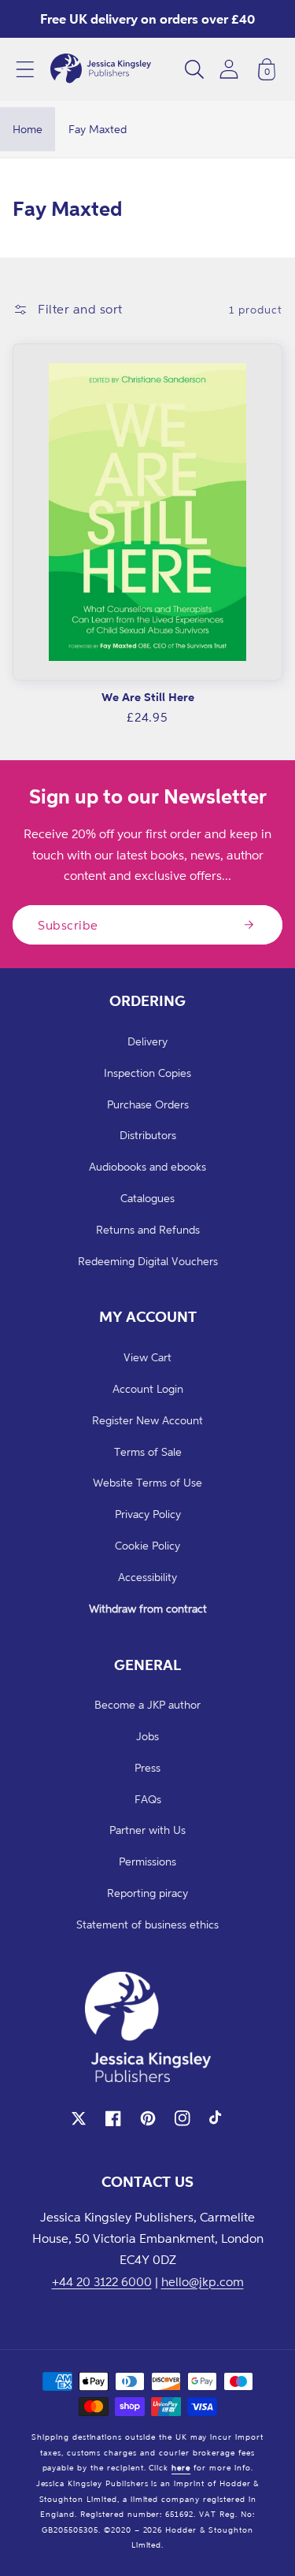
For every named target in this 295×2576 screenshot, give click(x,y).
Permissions (147, 1861)
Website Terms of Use (147, 1482)
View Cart (147, 1357)
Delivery (147, 1041)
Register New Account (147, 1420)
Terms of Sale (148, 1451)
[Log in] (229, 69)
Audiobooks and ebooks (147, 1166)
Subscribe (68, 925)
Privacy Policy (148, 1514)
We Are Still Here (148, 697)
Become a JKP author (147, 1704)
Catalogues (147, 1198)
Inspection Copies (147, 1073)
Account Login (148, 1388)
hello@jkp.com (203, 2281)
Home (28, 129)
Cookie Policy (147, 1545)
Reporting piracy (147, 1893)
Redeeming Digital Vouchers (148, 1261)
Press (147, 1767)
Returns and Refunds (148, 1229)
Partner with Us (147, 1830)
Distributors (148, 1135)
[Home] (101, 69)
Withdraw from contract (148, 1608)
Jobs (147, 1736)
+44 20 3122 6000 (102, 2281)
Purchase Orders (148, 1104)
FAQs (148, 1799)
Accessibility (147, 1577)
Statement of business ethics (147, 1924)
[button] (25, 69)
